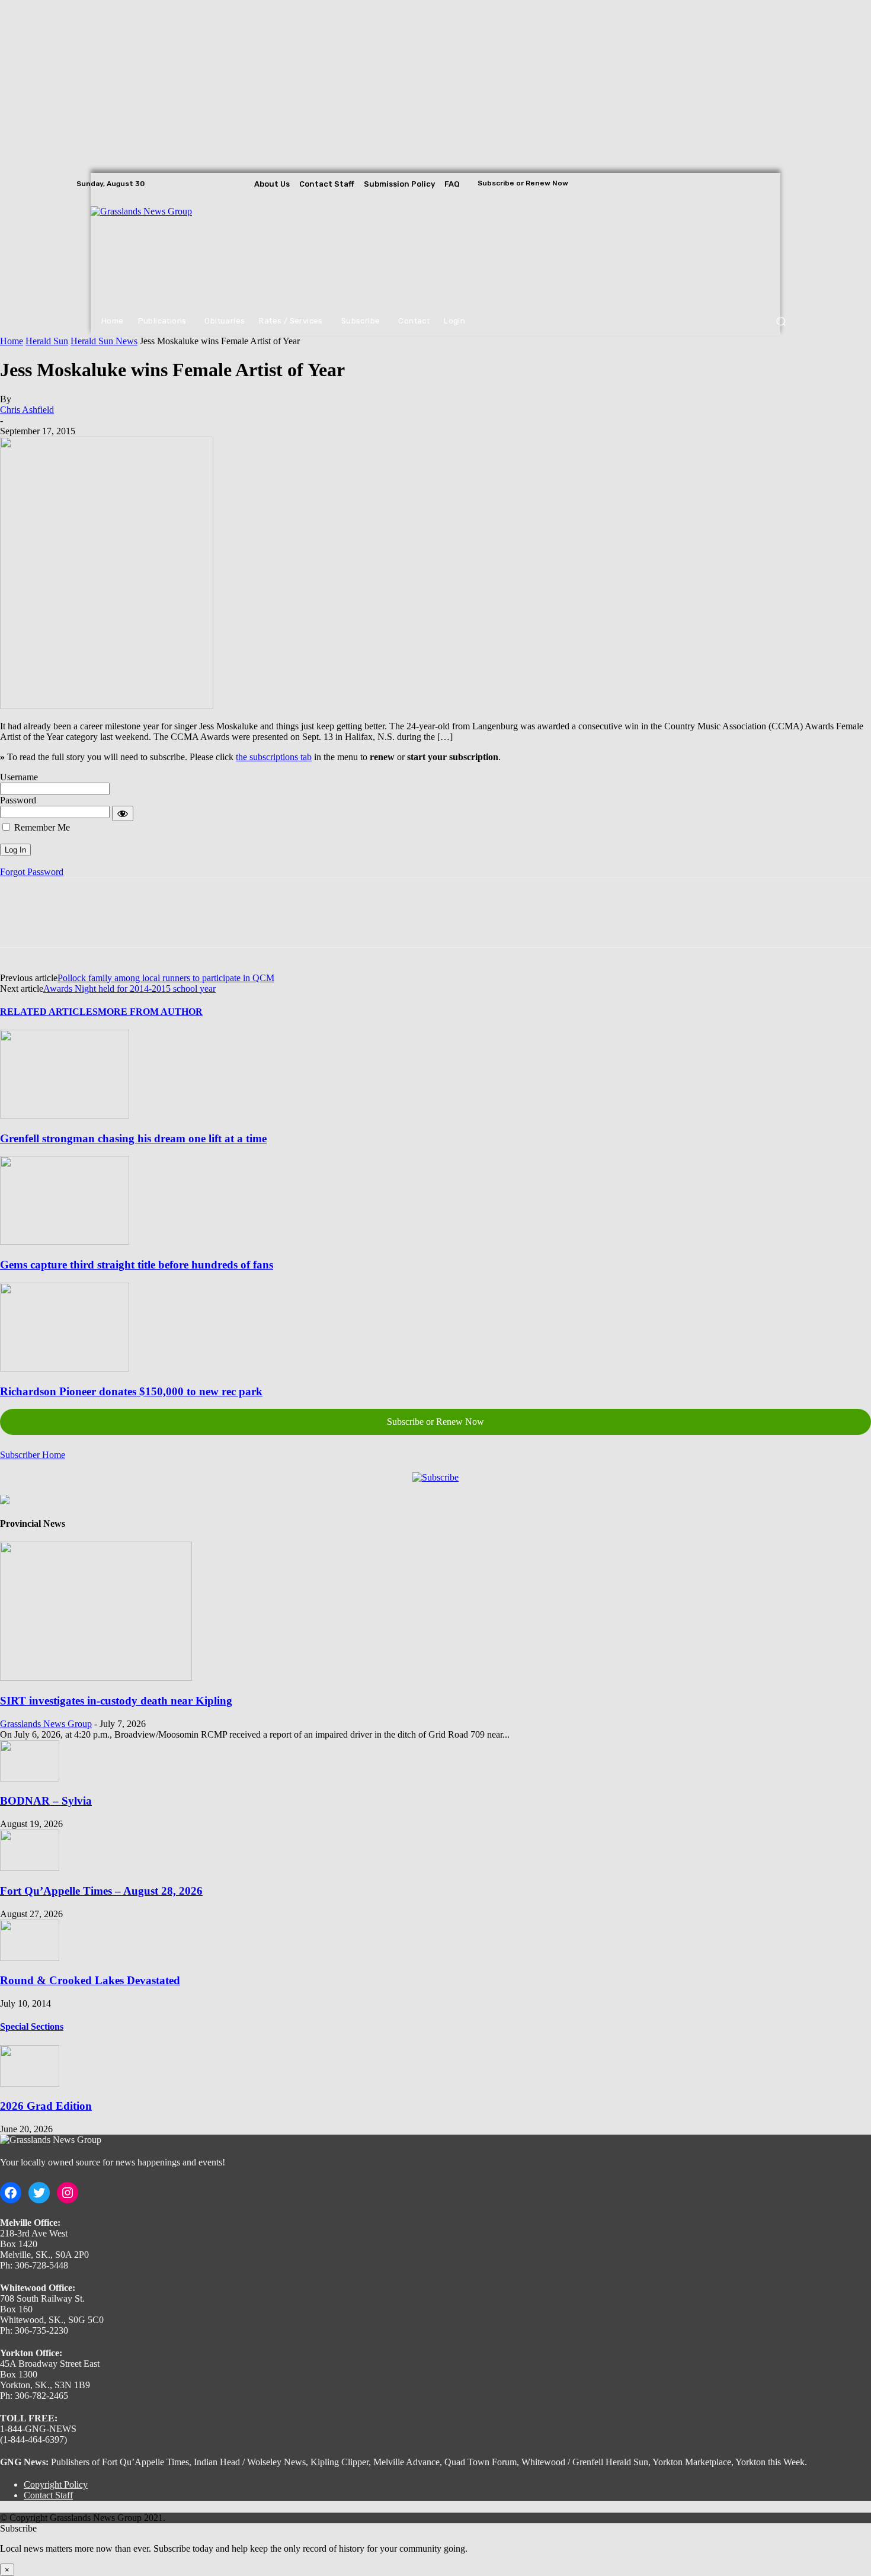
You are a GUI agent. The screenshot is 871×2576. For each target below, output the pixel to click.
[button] (781, 321)
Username (19, 777)
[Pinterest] (105, 923)
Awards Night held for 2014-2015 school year (129, 989)
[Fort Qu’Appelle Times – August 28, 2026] (30, 1868)
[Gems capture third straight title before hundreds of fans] (65, 1241)
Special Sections (32, 2026)
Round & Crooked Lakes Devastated (90, 1980)
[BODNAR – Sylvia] (30, 1778)
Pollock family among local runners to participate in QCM (166, 978)
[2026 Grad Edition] (30, 2083)
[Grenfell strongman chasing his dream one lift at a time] (65, 1115)
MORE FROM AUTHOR (150, 1012)
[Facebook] (753, 184)
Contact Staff (48, 2495)
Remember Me (41, 827)
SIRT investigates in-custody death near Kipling (116, 1701)
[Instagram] (770, 184)
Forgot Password (32, 872)
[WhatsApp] (148, 923)
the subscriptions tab (274, 757)
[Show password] (123, 813)
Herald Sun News (104, 341)
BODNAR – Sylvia (46, 1801)
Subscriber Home (33, 1455)
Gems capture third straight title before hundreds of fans (137, 1265)
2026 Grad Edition (46, 2106)
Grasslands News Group (46, 1724)
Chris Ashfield (27, 410)
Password (18, 800)
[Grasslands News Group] (164, 251)
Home (12, 341)
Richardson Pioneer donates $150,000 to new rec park (131, 1391)
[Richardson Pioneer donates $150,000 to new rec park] (65, 1368)
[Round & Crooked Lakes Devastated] (30, 1958)
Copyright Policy (56, 2484)
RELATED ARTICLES (49, 1012)
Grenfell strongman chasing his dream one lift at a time (133, 1138)
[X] (786, 184)
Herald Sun (47, 341)
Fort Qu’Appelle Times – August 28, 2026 (101, 1891)
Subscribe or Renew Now (435, 1422)
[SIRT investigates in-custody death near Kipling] (96, 1678)
